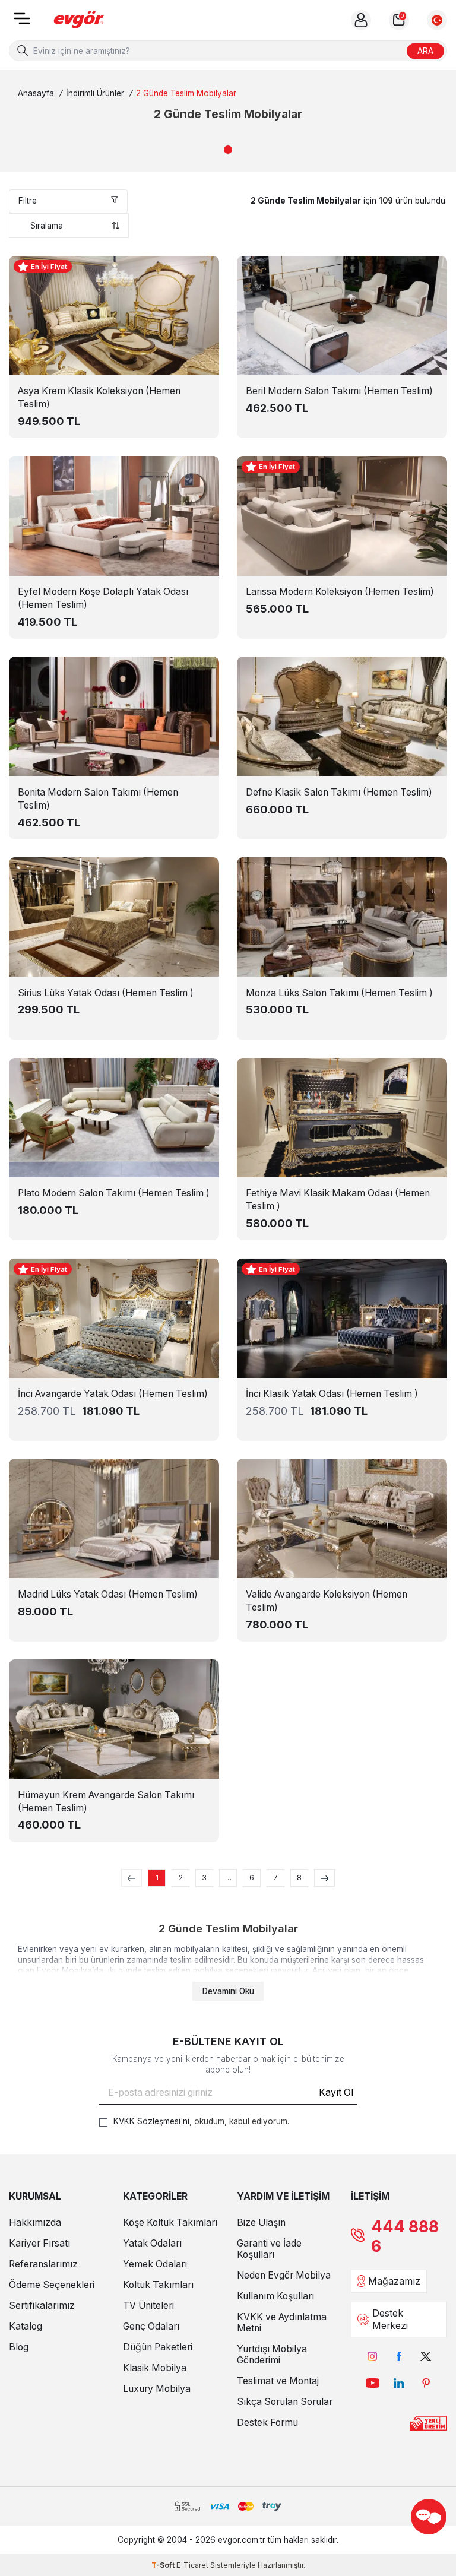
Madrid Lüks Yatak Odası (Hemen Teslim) (108, 1594)
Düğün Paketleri (158, 2347)
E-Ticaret (192, 2565)
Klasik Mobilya (155, 2368)
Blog (19, 2347)
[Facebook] (399, 2357)
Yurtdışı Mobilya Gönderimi (272, 2355)
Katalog (26, 2326)
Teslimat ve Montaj (278, 2381)
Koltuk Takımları (158, 2285)
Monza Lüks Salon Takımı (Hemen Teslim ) (339, 993)
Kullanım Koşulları (275, 2296)
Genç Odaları (151, 2326)
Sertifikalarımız (42, 2306)
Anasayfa (36, 93)
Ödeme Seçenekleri (52, 2285)
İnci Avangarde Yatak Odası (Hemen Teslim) (113, 1394)
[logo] (79, 20)
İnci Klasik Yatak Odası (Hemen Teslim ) (332, 1394)
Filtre (28, 201)
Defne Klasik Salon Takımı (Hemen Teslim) (339, 792)
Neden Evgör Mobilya (284, 2275)
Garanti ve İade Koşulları (269, 2249)
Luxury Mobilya (157, 2389)
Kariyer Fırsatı (39, 2243)
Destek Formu (267, 2423)
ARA (425, 50)
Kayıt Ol (336, 2092)
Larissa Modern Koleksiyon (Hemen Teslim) (340, 592)
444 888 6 (405, 2236)
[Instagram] (373, 2357)
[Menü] (22, 22)
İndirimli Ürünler (95, 93)
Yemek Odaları (155, 2264)
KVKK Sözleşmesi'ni (151, 2121)
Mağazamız (394, 2281)
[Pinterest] (426, 2383)
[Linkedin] (399, 2383)
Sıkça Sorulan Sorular (285, 2402)
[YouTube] (373, 2383)
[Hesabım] (361, 20)
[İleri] (324, 1878)
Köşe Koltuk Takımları (170, 2222)
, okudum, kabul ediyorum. (201, 2121)
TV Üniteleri (148, 2306)
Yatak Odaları (152, 2243)
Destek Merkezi (390, 2320)
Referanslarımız (43, 2264)
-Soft (164, 2565)
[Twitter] (426, 2357)
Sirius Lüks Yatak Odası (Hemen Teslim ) (106, 993)
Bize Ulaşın (261, 2222)
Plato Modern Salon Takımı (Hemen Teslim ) (114, 1193)
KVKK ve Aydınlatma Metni (282, 2322)
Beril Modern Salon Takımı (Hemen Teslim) (339, 391)
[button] (228, 150)
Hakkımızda (35, 2222)
